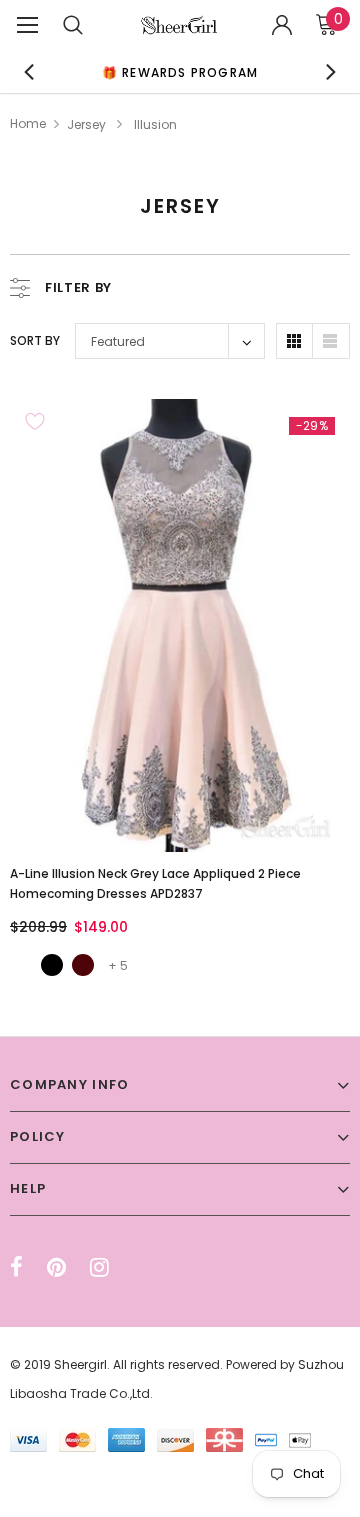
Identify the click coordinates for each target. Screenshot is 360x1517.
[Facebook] (16, 1267)
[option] (180, 71)
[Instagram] (99, 1267)
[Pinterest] (56, 1267)
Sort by (35, 340)
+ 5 (118, 965)
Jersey (86, 124)
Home (28, 123)
